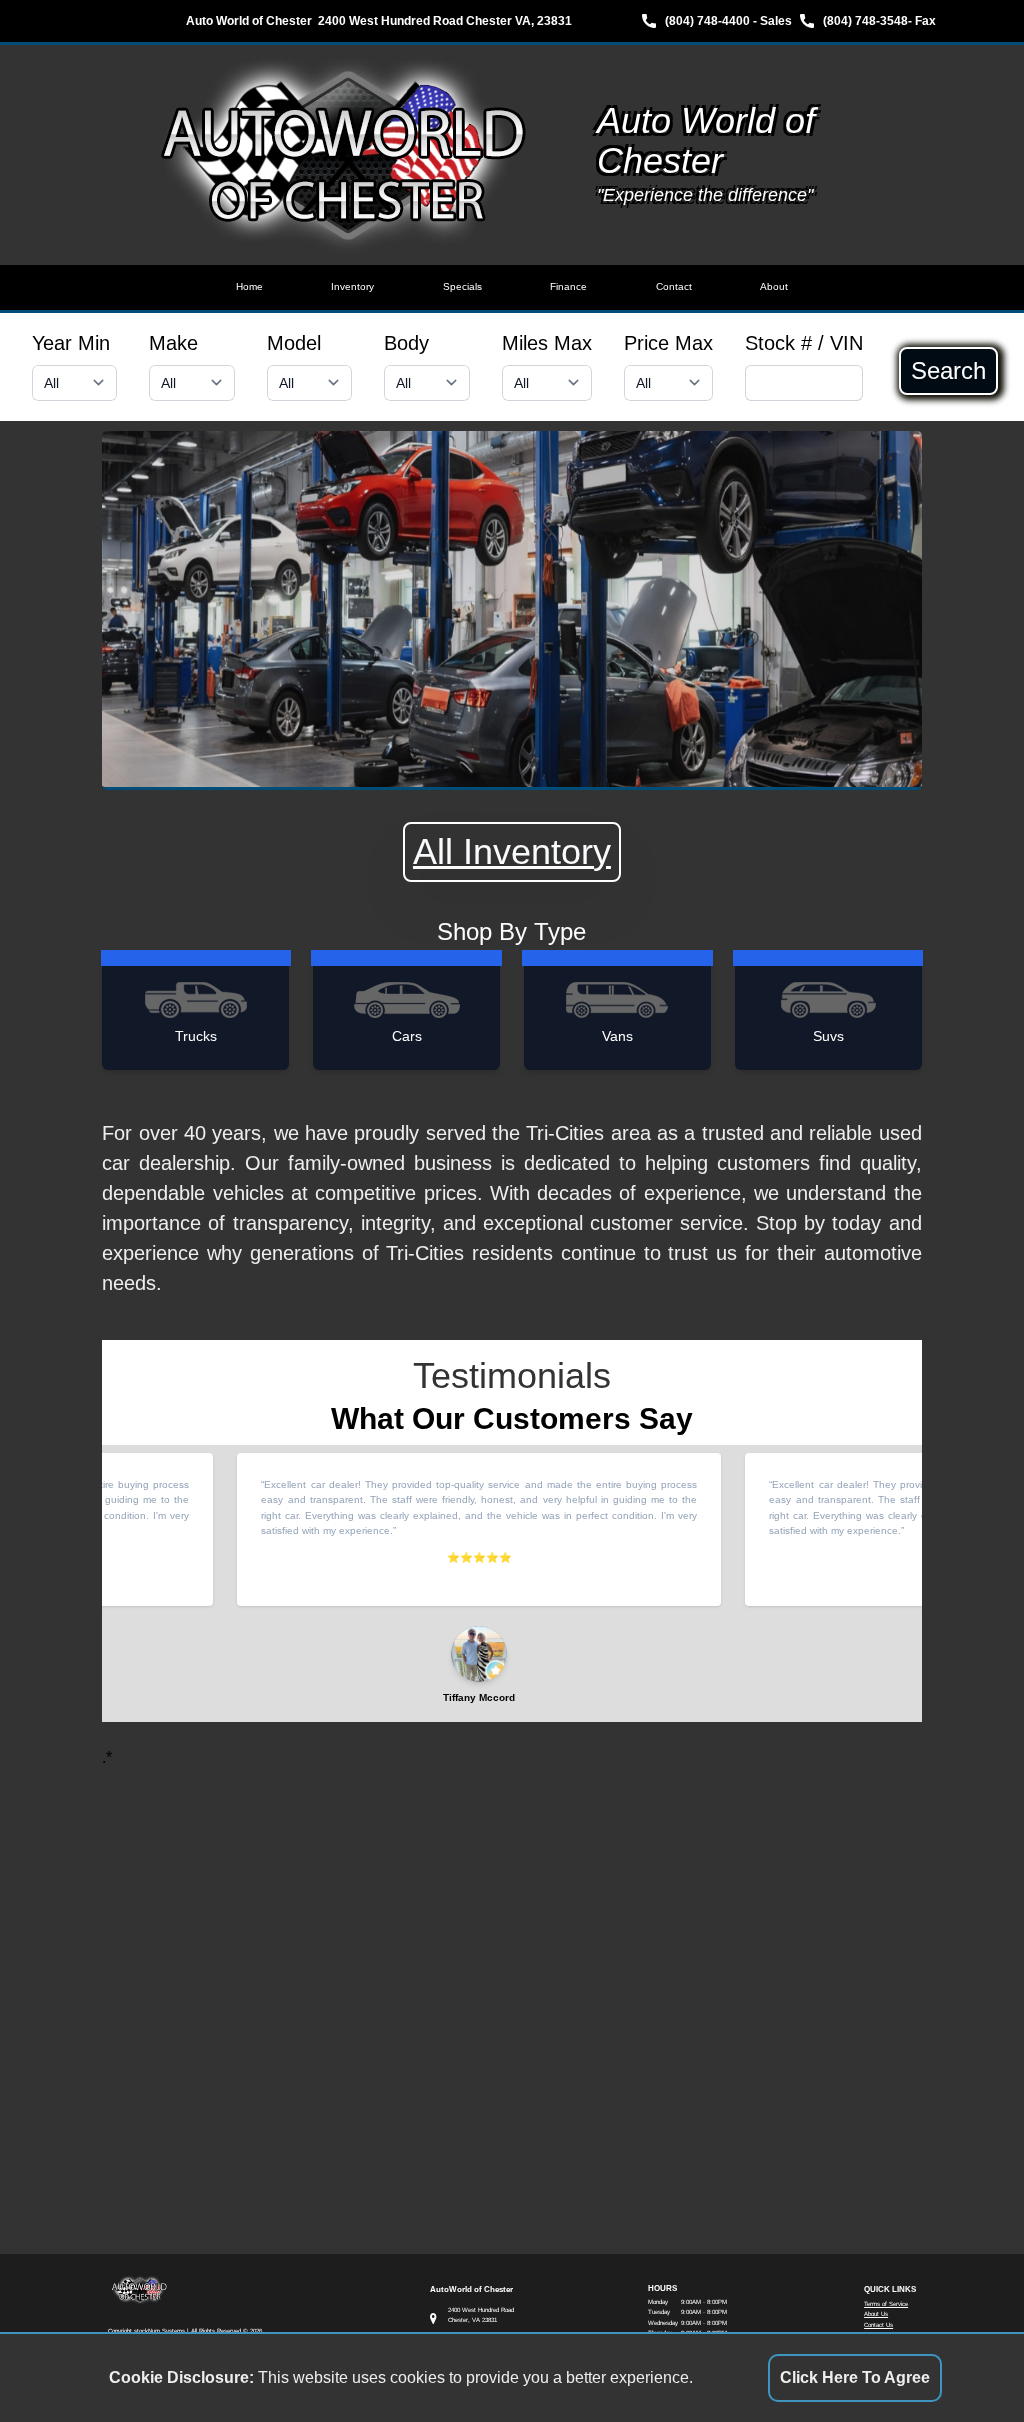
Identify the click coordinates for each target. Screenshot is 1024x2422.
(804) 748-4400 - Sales (728, 21)
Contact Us (878, 2324)
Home (249, 286)
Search (948, 371)
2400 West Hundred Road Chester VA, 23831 (445, 21)
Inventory (352, 286)
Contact (674, 286)
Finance (568, 286)
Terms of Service (886, 2303)
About (774, 286)
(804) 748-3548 (865, 21)
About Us (876, 2313)
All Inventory (512, 851)
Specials (462, 286)
